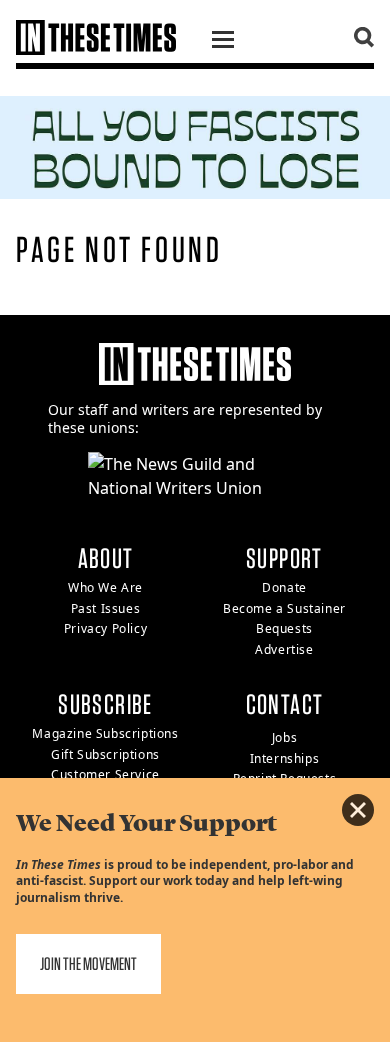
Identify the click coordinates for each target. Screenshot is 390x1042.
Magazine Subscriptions (105, 733)
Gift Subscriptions (105, 754)
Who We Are (105, 587)
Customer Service (105, 774)
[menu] (223, 42)
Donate (284, 587)
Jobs (284, 737)
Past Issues (106, 608)
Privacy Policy (105, 628)
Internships (285, 758)
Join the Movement (88, 963)
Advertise (284, 649)
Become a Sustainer (284, 608)
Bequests (284, 628)
